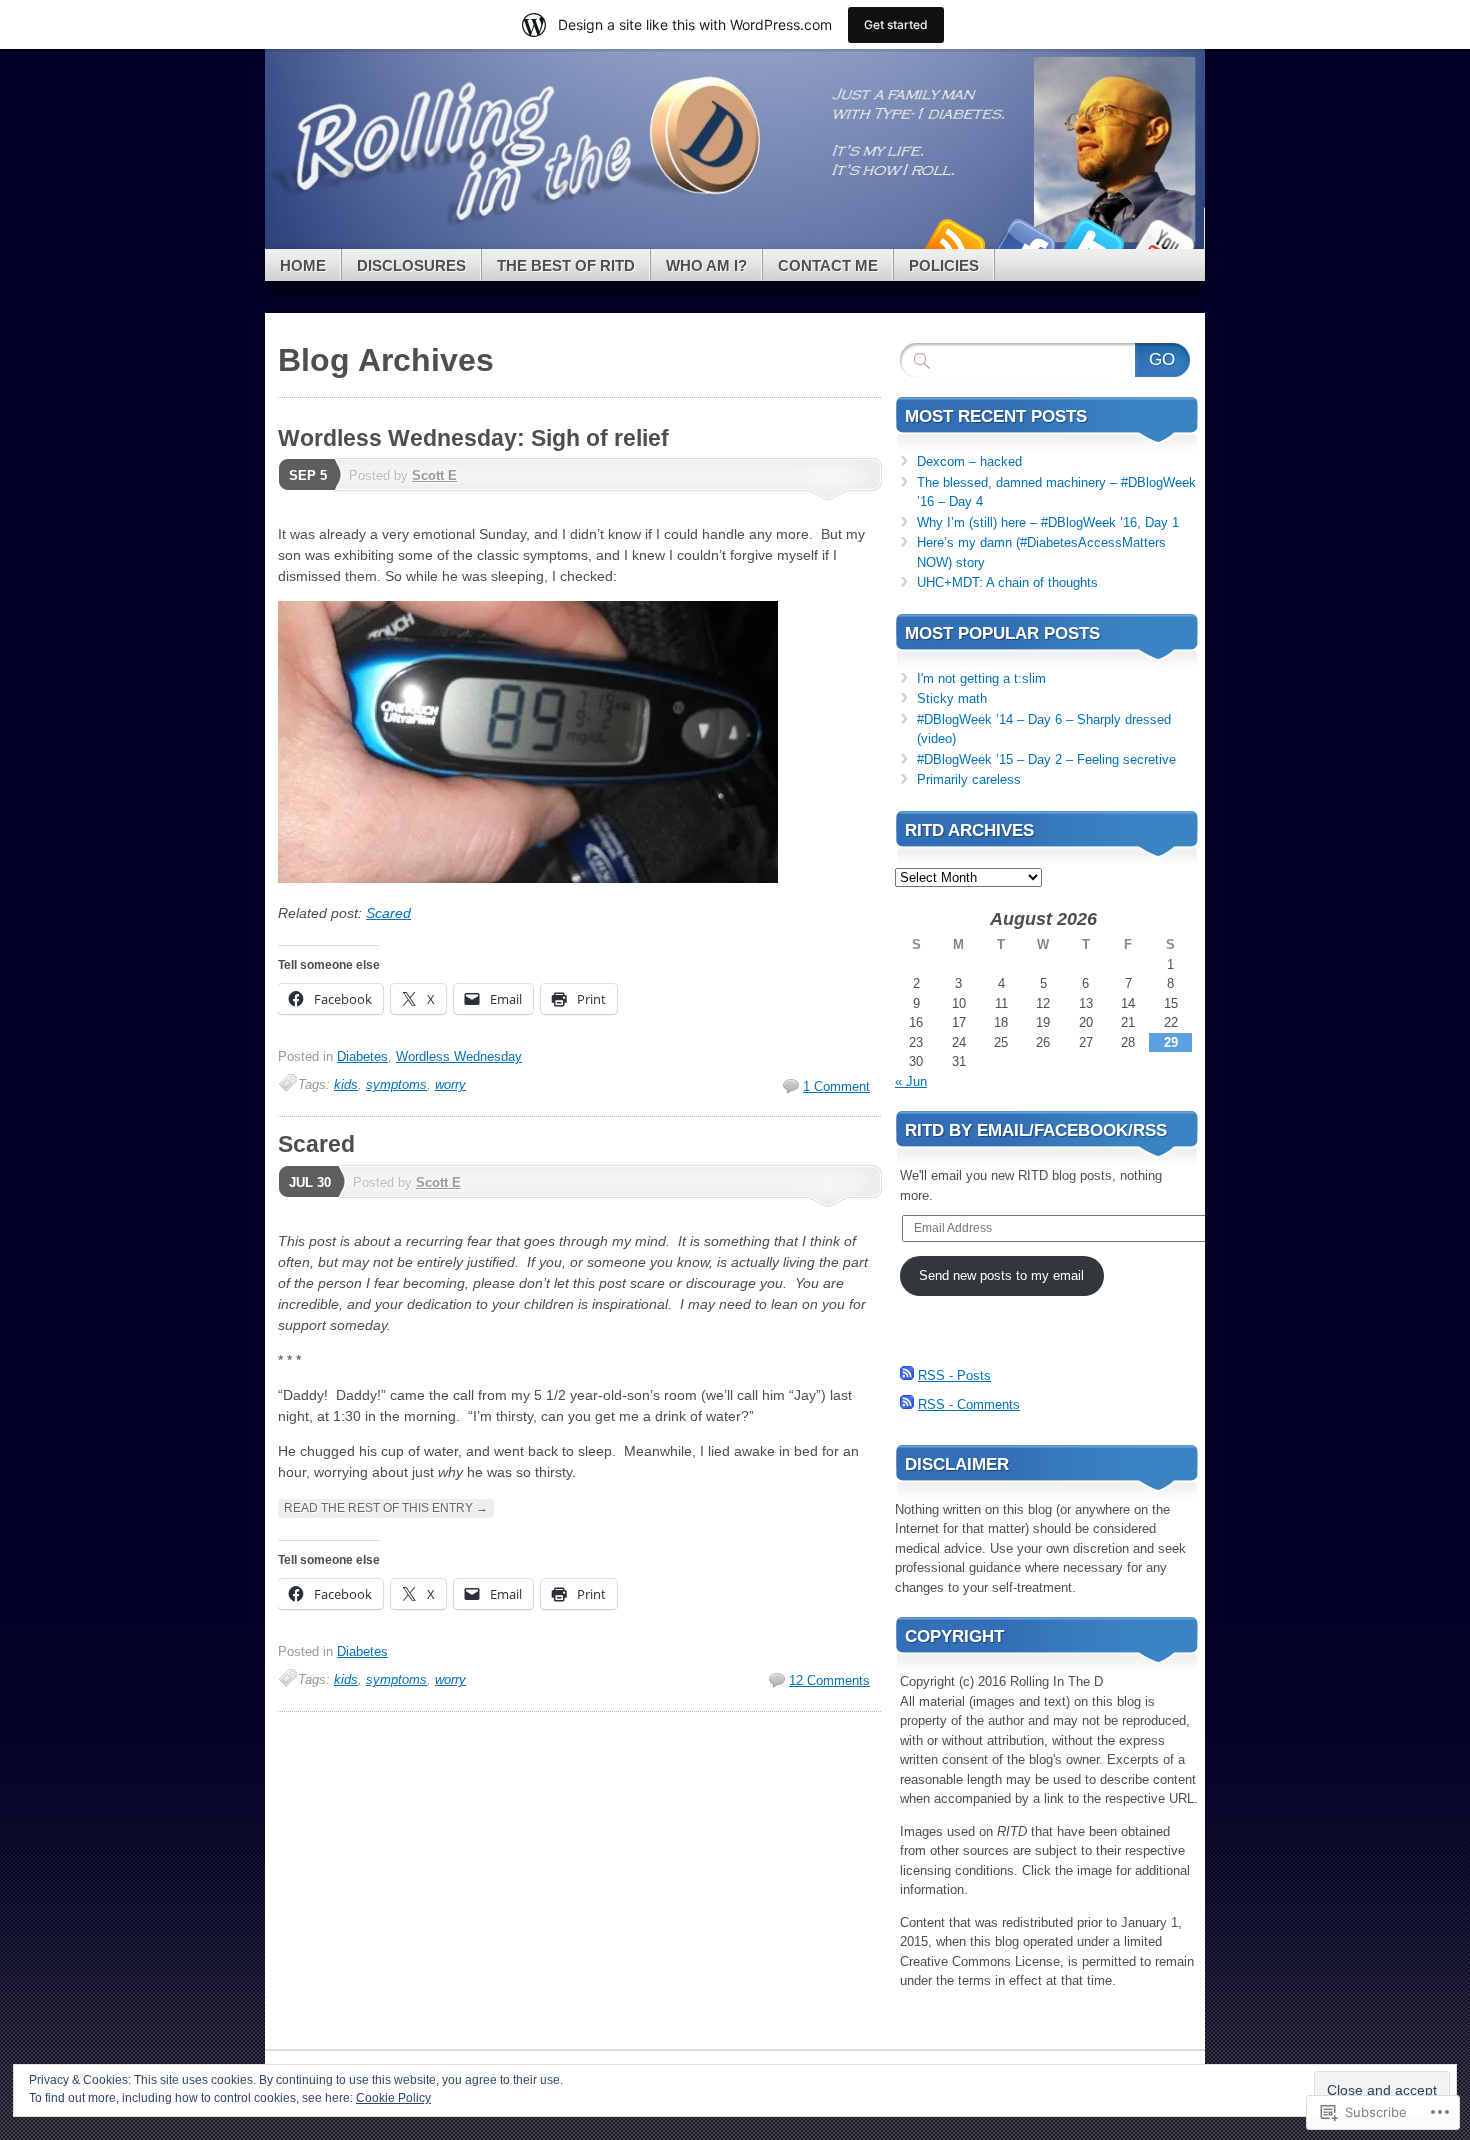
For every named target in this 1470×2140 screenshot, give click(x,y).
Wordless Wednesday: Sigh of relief (473, 438)
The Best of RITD (566, 265)
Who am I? (706, 265)
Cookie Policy (393, 2098)
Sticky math (952, 698)
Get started (896, 24)
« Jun (911, 1081)
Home (303, 265)
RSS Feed (953, 241)
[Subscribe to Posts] (907, 1375)
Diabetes (362, 1056)
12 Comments (829, 1680)
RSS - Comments (969, 1404)
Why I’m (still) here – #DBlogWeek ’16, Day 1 (1048, 522)
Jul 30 (310, 1182)
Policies (944, 265)
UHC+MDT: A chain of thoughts (1007, 582)
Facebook (1023, 241)
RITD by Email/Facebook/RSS (1036, 1130)
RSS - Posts (954, 1375)
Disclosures (411, 265)
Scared (388, 913)
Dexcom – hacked (969, 461)
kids (346, 1084)
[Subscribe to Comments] (907, 1404)
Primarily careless (969, 779)
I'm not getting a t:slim (981, 678)
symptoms (396, 1084)
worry (450, 1084)
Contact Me (828, 265)
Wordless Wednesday (459, 1056)
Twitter (1093, 241)
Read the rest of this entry (386, 1508)
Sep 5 (308, 475)
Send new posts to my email (1001, 1275)
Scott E (434, 475)
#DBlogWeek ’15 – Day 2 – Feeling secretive (1046, 759)
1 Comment (836, 1086)
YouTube (1163, 241)
